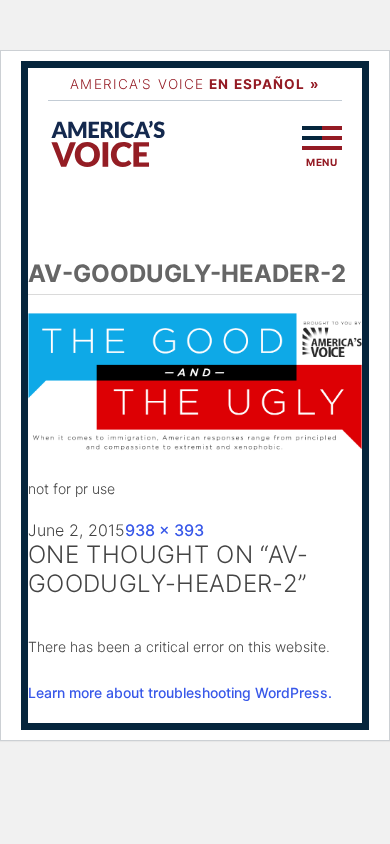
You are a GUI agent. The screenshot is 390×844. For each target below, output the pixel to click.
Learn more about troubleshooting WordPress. (180, 692)
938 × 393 (164, 530)
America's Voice (194, 84)
